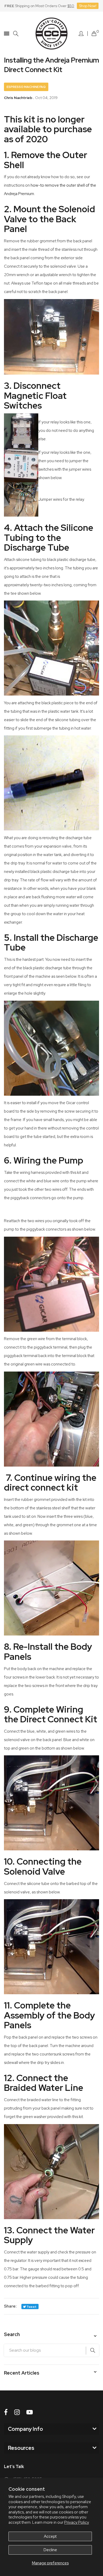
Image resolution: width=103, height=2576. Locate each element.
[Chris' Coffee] (51, 34)
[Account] (81, 34)
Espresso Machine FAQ (26, 87)
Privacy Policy (77, 2522)
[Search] (16, 34)
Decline (50, 2550)
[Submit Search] (92, 2351)
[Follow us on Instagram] (17, 2412)
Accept (50, 2536)
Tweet (31, 2307)
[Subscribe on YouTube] (30, 2412)
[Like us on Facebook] (6, 2412)
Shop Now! (88, 6)
